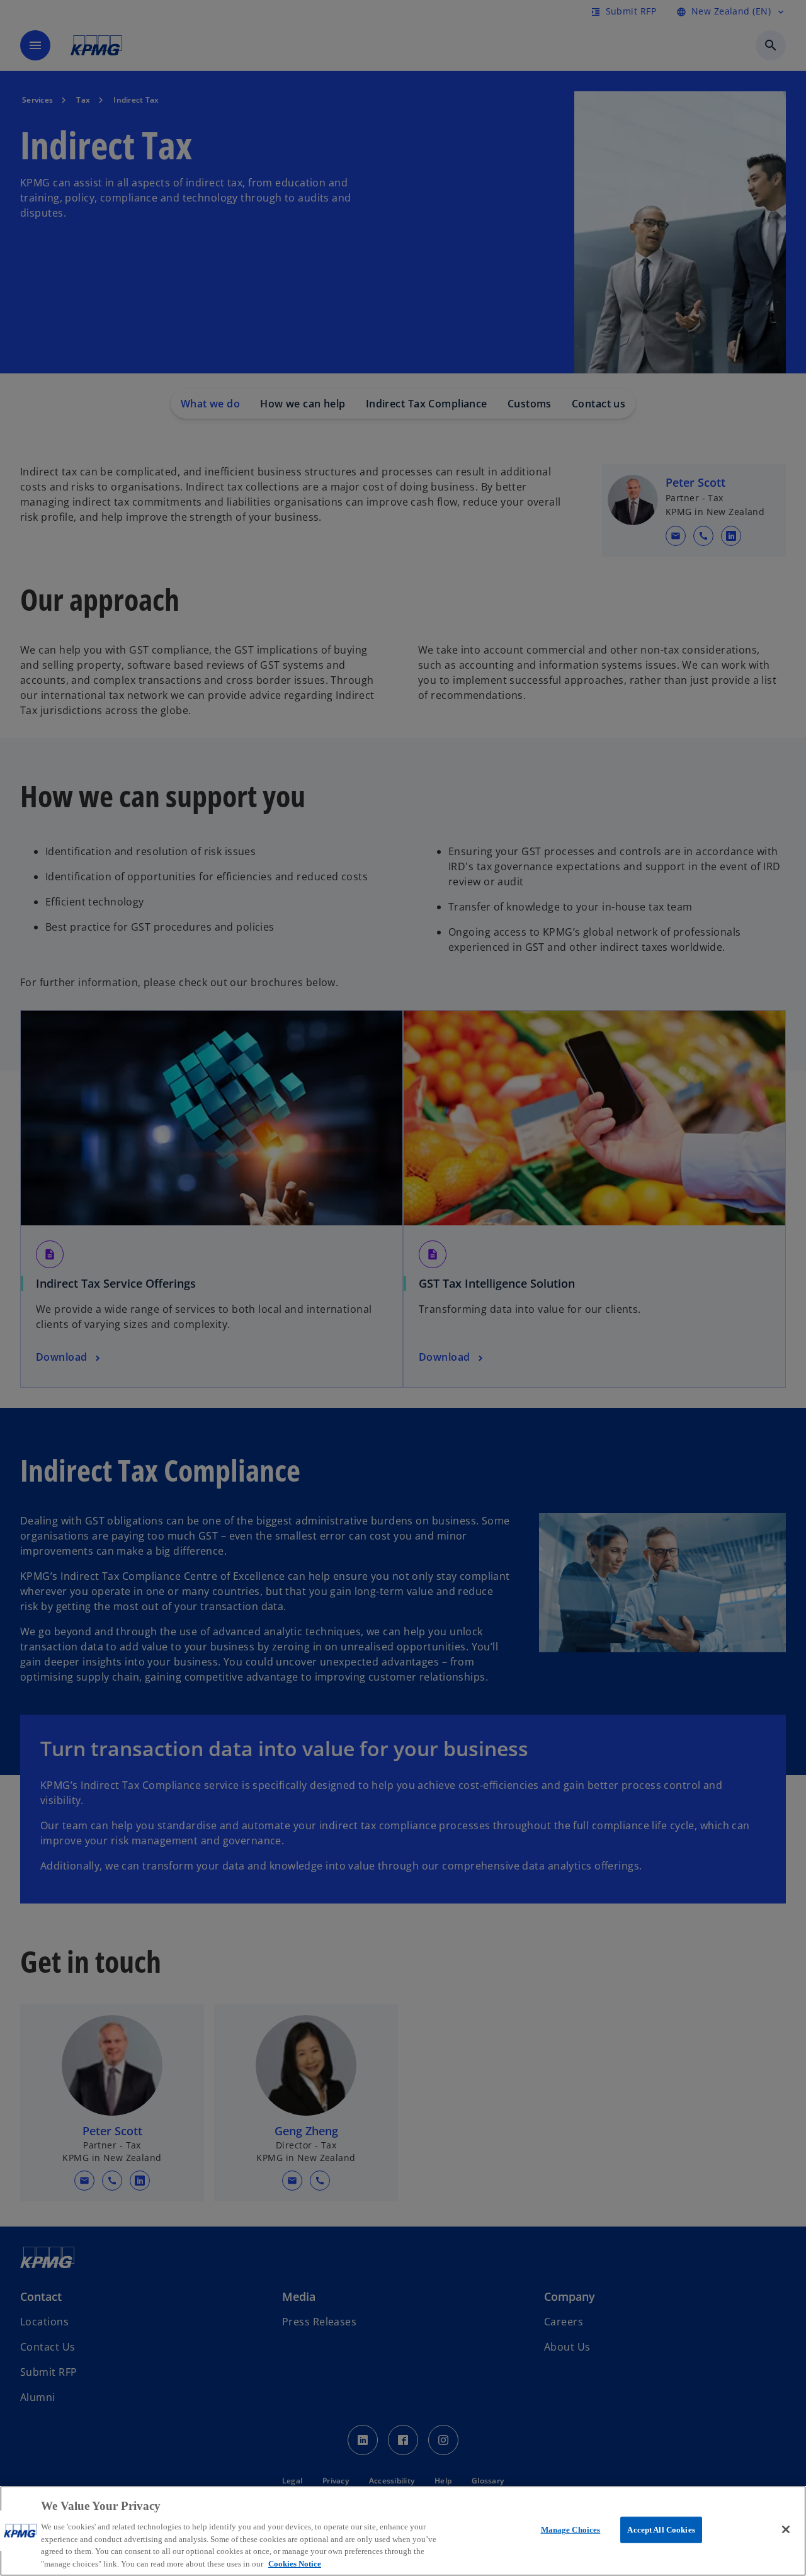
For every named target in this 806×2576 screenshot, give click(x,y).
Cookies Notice (295, 2563)
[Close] (786, 2529)
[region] (403, 2531)
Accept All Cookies (661, 2530)
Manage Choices (571, 2530)
